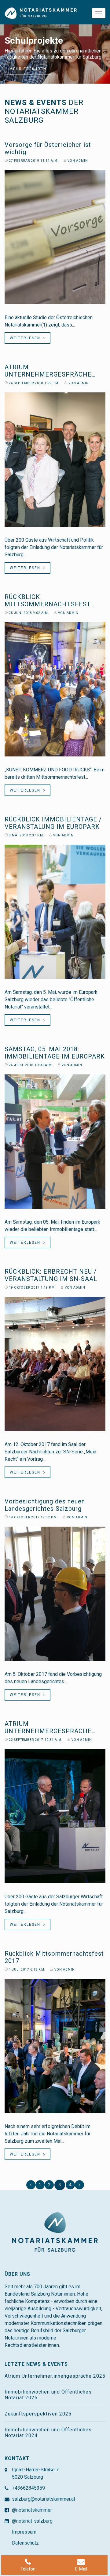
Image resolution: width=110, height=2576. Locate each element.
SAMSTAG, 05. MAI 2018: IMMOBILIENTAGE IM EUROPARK (55, 1053)
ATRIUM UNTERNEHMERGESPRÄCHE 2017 (48, 1727)
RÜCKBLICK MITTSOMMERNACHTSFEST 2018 (48, 601)
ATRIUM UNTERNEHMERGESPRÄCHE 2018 (48, 371)
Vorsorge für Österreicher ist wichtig (48, 148)
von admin (77, 161)
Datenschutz (25, 2543)
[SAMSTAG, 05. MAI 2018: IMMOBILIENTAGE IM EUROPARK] (55, 1142)
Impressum (24, 2532)
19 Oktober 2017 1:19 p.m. (32, 1288)
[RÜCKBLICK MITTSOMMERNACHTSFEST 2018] (55, 689)
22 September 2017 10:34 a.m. (35, 1740)
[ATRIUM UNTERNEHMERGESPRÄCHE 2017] (55, 1816)
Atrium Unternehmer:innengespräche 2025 (55, 2376)
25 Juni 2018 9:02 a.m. (29, 613)
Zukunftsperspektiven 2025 (38, 2414)
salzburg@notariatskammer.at (44, 2499)
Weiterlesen (27, 338)
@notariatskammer (32, 2510)
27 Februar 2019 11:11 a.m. (33, 161)
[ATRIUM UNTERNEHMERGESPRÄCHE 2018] (55, 460)
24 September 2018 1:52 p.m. (34, 383)
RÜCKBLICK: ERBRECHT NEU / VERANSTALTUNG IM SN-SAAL (51, 1275)
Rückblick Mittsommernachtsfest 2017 (54, 1957)
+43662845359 (28, 2488)
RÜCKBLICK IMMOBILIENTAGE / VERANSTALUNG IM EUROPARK (53, 823)
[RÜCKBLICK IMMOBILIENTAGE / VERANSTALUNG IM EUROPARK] (55, 912)
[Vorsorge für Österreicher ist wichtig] (55, 237)
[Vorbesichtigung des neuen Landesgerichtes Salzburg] (55, 1594)
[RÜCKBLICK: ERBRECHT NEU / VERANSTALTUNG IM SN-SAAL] (55, 1364)
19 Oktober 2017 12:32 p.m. (33, 1517)
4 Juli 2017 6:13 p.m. (27, 1970)
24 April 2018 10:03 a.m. (30, 1065)
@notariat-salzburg (32, 2521)
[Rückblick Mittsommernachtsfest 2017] (55, 2046)
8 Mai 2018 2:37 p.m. (26, 835)
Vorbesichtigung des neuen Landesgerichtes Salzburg (45, 1505)
